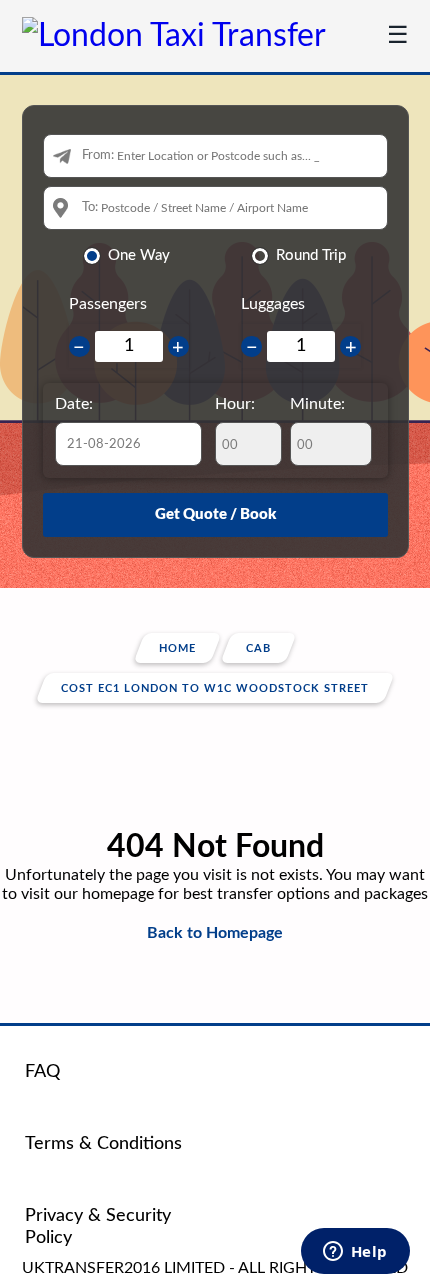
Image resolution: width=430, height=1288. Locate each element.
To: (90, 207)
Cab (258, 648)
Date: (74, 404)
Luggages (273, 304)
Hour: (235, 404)
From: (98, 155)
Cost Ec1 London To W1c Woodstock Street (215, 688)
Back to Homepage (215, 933)
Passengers (108, 304)
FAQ (42, 1072)
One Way (139, 255)
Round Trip (311, 255)
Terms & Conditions (103, 1144)
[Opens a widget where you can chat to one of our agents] (355, 1253)
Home (177, 648)
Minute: (317, 404)
